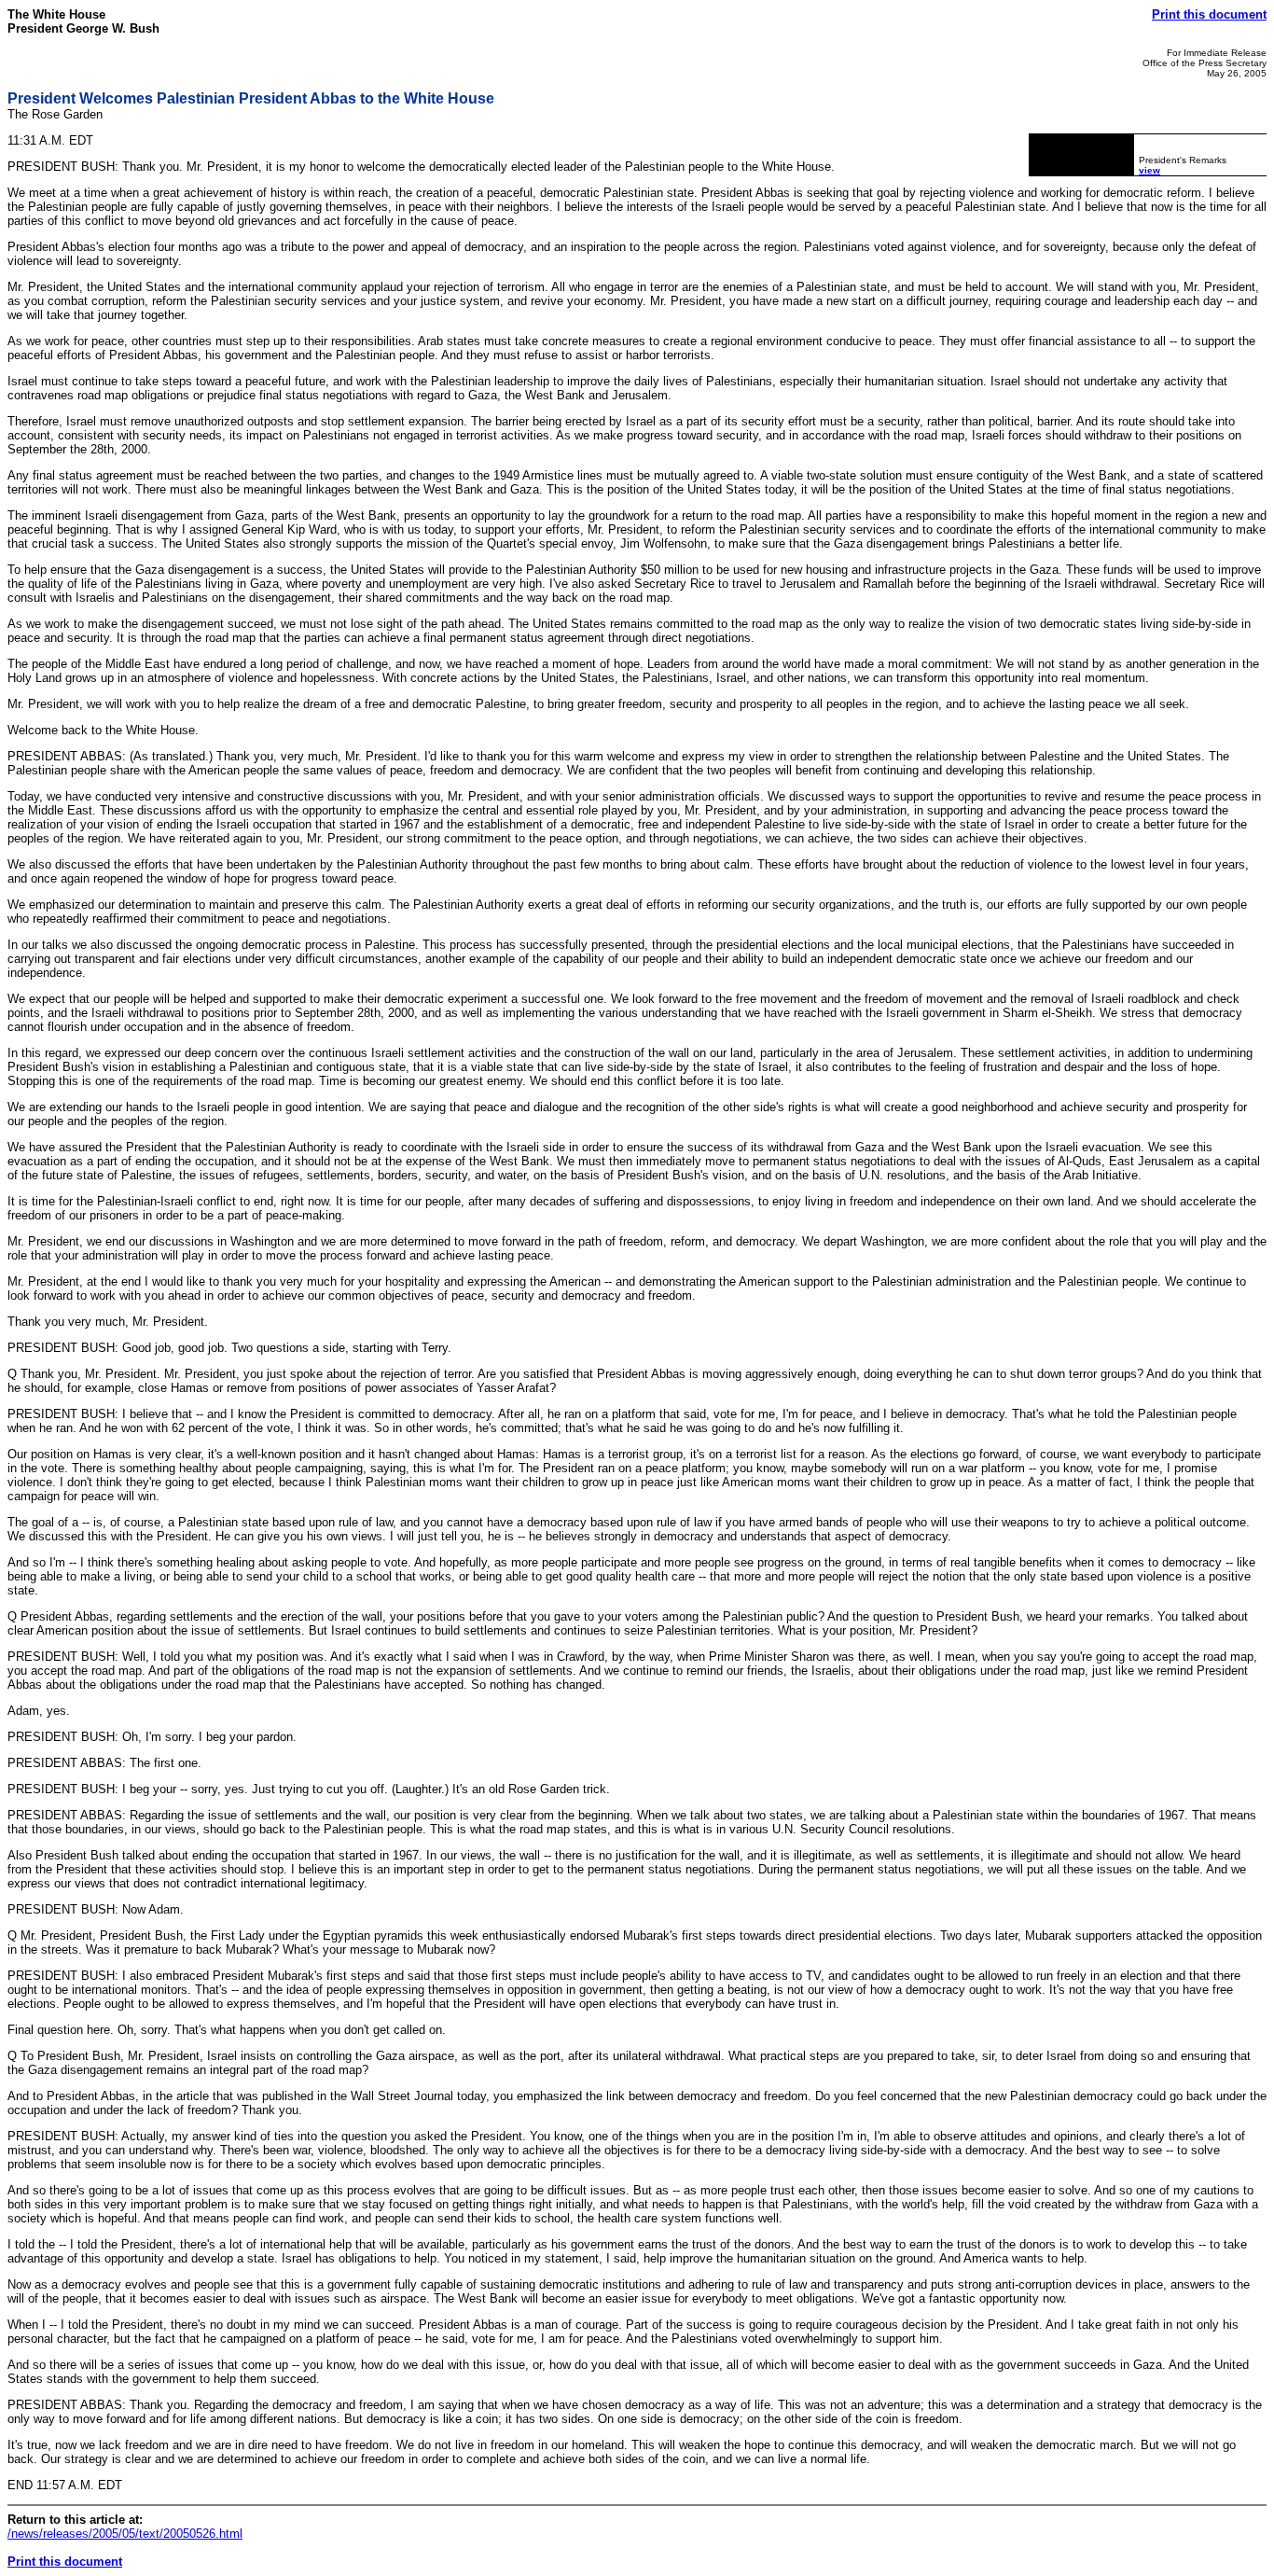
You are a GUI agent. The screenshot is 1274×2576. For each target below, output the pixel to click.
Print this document (1209, 14)
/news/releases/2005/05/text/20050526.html (125, 2534)
